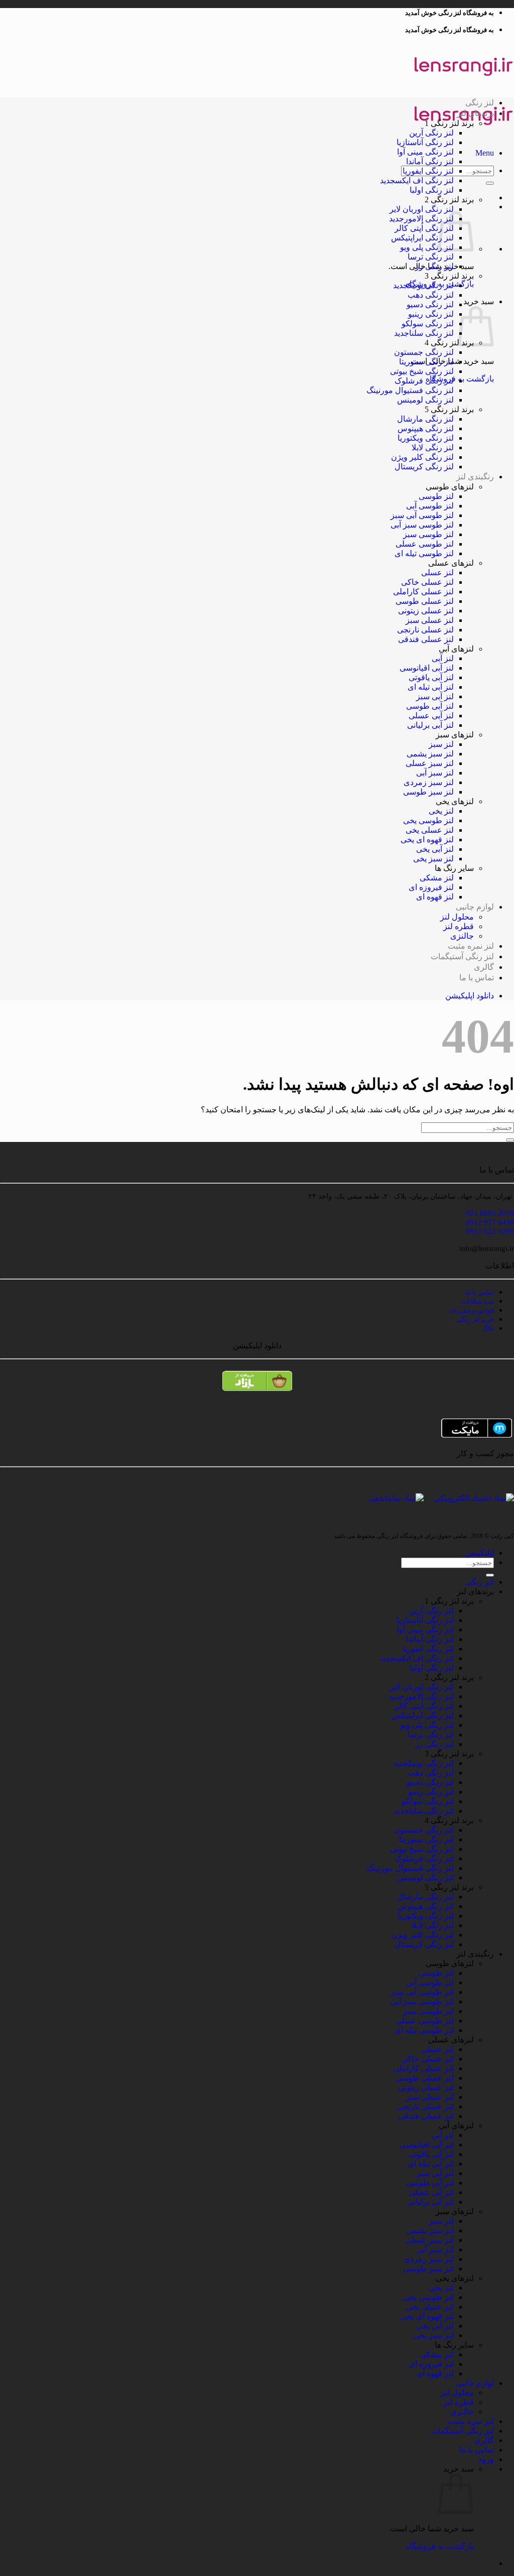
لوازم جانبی (475, 907)
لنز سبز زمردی (429, 782)
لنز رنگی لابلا (433, 447)
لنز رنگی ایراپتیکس (422, 238)
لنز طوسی (436, 496)
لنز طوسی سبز (428, 534)
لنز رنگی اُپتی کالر (424, 228)
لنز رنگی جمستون (424, 352)
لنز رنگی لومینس (425, 400)
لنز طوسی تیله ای (424, 553)
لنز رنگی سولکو (428, 324)
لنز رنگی (480, 103)
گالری (484, 967)
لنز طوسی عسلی (425, 544)
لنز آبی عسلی (431, 716)
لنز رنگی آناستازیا (425, 142)
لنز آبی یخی (435, 849)
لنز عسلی (437, 572)
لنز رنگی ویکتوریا (426, 438)
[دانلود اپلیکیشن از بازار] (257, 1385)
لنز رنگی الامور (429, 219)
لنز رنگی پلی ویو (427, 247)
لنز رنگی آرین (431, 133)
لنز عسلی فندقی (426, 639)
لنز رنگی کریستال (424, 467)
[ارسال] (490, 183)
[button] (485, 153)
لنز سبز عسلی (430, 763)
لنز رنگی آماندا (430, 161)
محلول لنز (457, 917)
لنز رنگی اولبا (432, 190)
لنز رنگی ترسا (431, 257)
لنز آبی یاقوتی (431, 677)
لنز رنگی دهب (431, 295)
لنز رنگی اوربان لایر (422, 209)
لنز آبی (443, 658)
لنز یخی (441, 811)
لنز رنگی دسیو (430, 304)
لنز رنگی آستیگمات (462, 956)
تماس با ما (477, 978)
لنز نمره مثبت (471, 946)
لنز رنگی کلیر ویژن (422, 457)
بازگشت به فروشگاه (440, 2546)
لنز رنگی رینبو (431, 314)
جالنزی (462, 936)
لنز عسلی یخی (430, 830)
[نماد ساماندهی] (396, 1498)
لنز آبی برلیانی (430, 725)
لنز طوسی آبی (430, 506)
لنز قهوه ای (435, 897)
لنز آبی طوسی (430, 706)
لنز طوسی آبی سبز (422, 515)
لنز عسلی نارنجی (425, 630)
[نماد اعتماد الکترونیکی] (474, 1494)
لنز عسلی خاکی (427, 582)
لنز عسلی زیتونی (426, 611)
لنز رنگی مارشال (425, 419)
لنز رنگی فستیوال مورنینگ (410, 390)
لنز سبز (441, 744)
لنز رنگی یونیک (431, 285)
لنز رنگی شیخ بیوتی (422, 371)
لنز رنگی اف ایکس (424, 180)
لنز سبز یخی (433, 859)
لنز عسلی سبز (430, 620)
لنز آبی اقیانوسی (427, 668)
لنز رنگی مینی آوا (425, 152)
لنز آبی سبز (435, 696)
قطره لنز (459, 926)
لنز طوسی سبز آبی (422, 525)
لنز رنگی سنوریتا (426, 362)
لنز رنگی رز (434, 266)
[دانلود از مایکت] (257, 1428)
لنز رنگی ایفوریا (428, 171)
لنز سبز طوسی (428, 792)
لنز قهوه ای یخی (427, 840)
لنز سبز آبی (435, 773)
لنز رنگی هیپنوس (426, 428)
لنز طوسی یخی (428, 820)
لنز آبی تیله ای (431, 687)
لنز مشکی (437, 878)
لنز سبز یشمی (430, 754)
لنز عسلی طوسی (425, 601)
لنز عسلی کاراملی (423, 592)
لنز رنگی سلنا (431, 333)
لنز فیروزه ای (431, 887)
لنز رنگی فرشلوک (424, 381)
